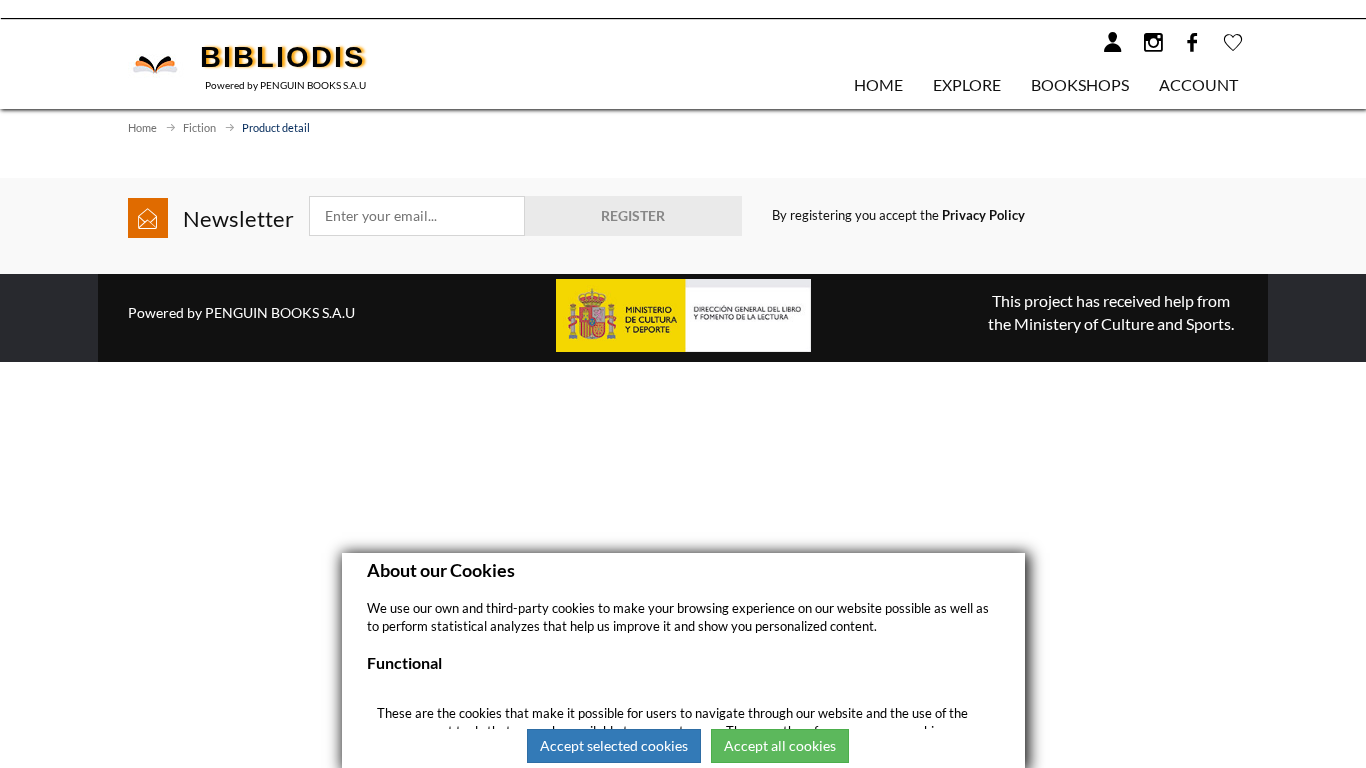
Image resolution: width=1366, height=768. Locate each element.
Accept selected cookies (614, 745)
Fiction (199, 127)
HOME (878, 84)
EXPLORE (967, 84)
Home (142, 127)
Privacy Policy (983, 215)
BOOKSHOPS (1080, 84)
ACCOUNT (1198, 84)
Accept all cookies (780, 745)
